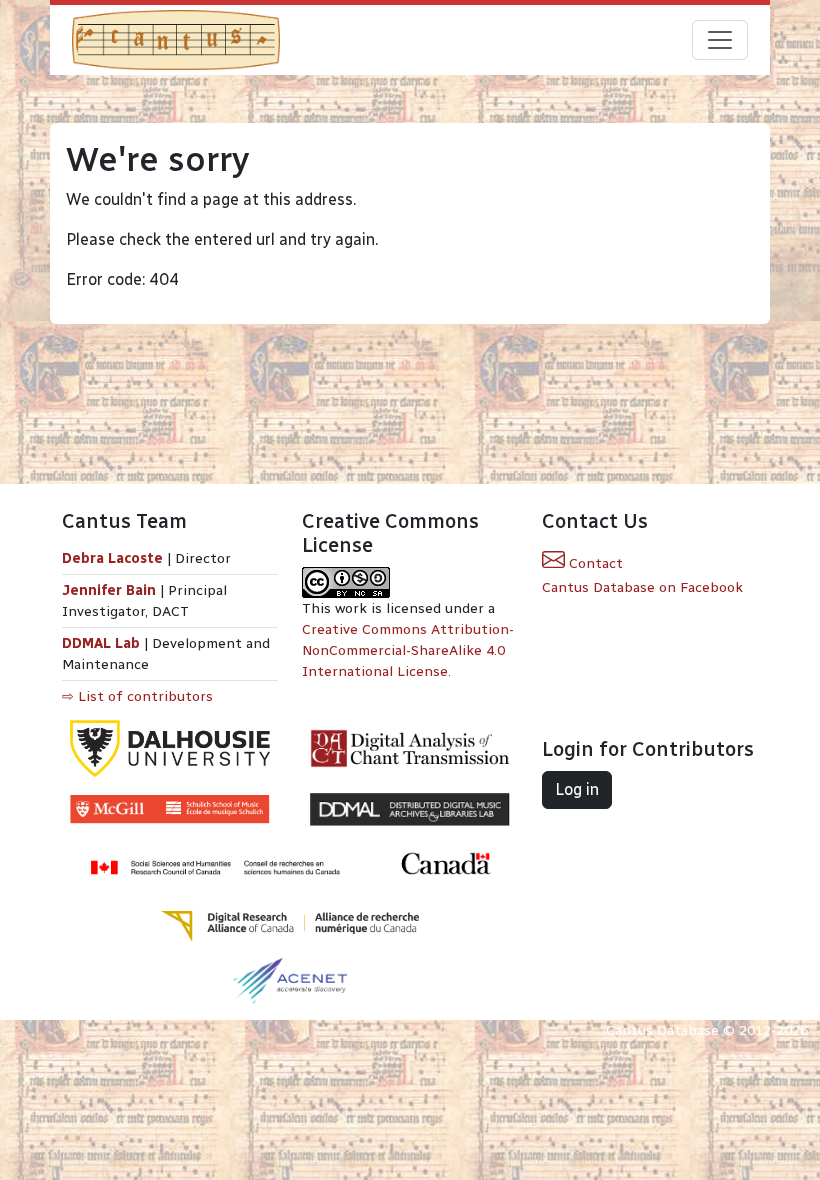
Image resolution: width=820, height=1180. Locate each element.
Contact (594, 563)
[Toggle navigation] (720, 40)
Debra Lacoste (112, 558)
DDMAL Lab (101, 643)
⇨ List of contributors (137, 696)
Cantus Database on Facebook (642, 587)
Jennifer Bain (111, 590)
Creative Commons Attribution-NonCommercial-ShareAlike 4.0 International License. (408, 650)
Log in (577, 789)
